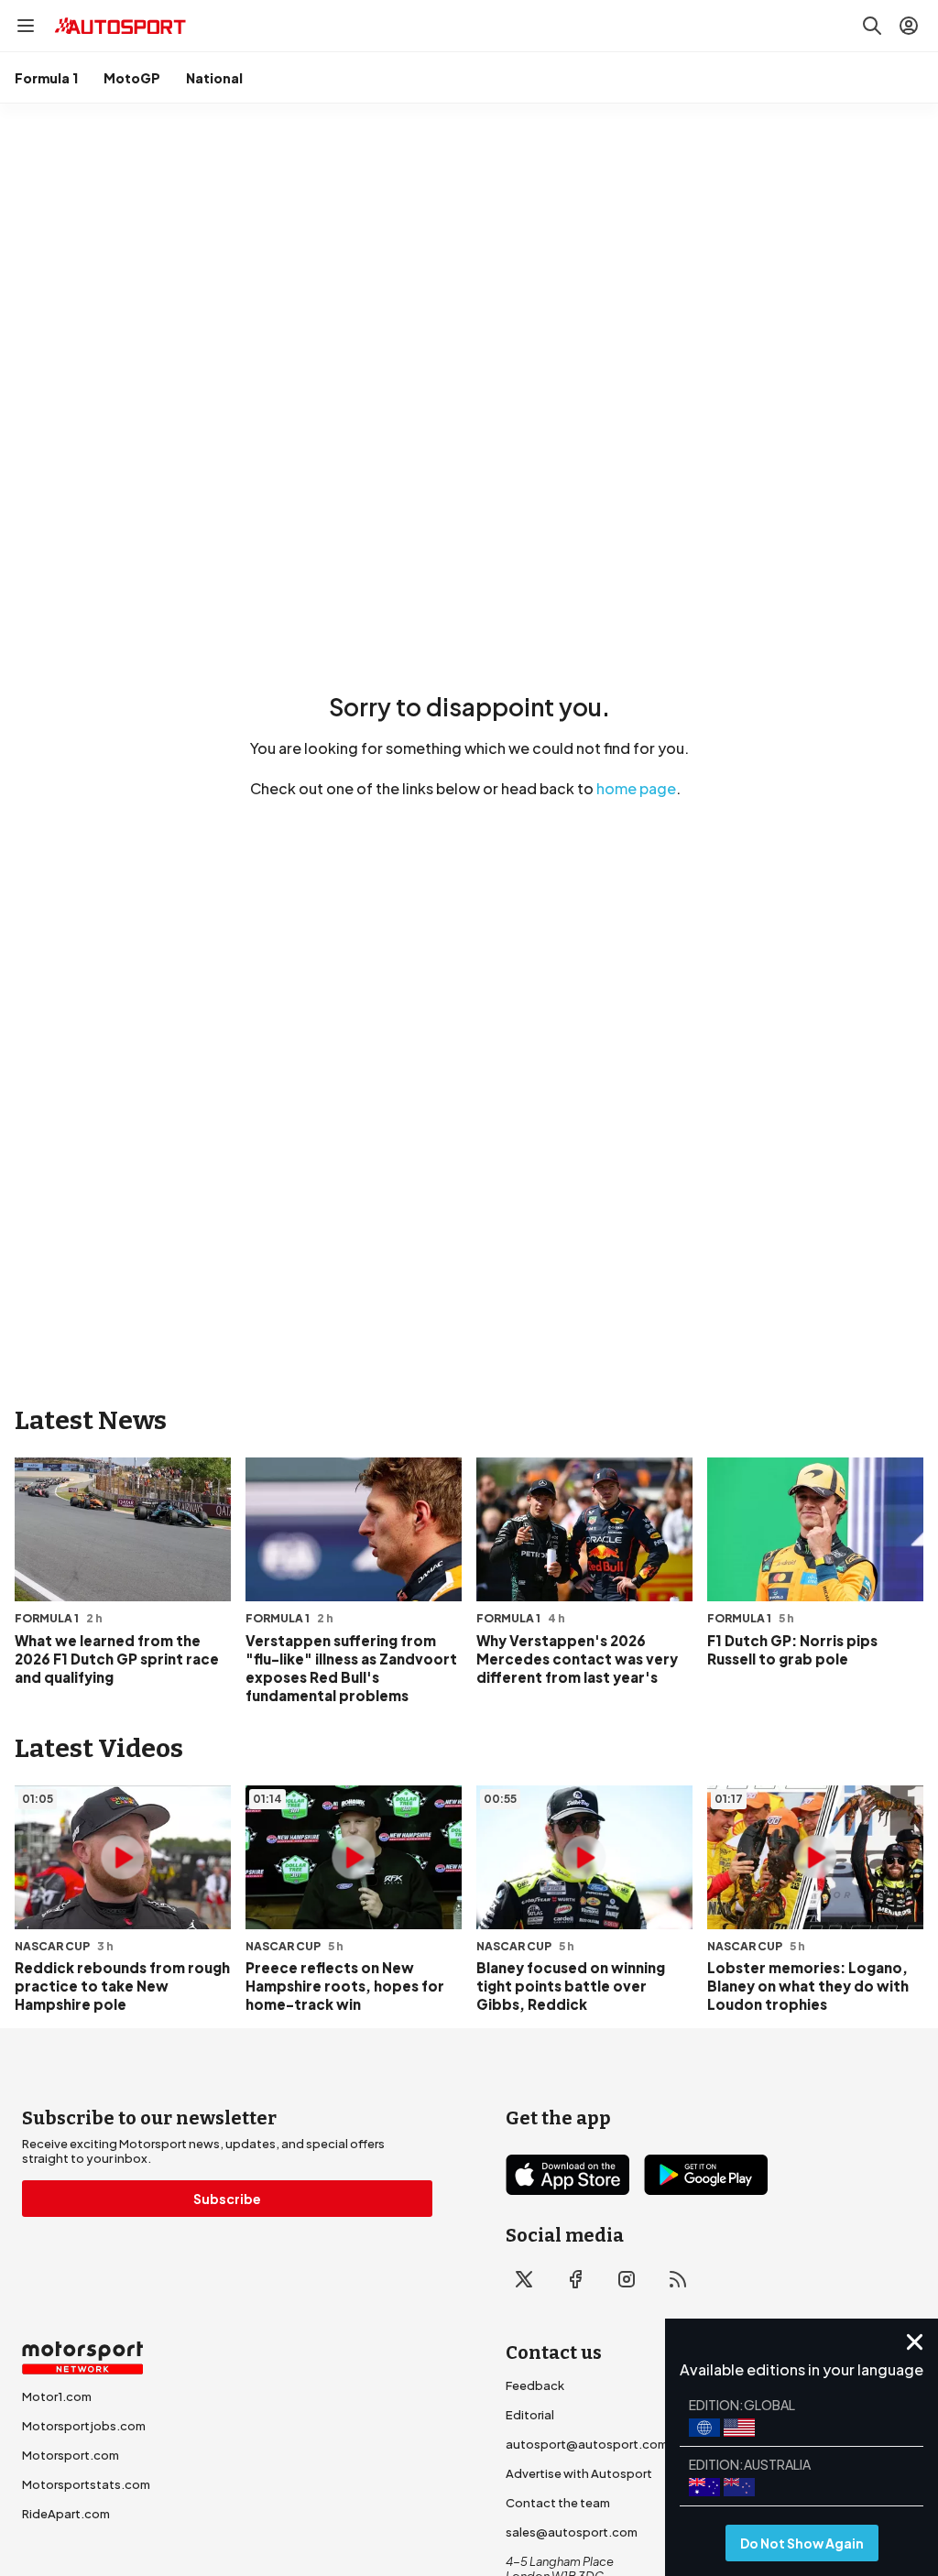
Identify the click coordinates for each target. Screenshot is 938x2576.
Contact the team (558, 2503)
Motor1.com (57, 2396)
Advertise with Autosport (579, 2473)
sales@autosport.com (572, 2532)
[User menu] (909, 26)
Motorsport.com (71, 2455)
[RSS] (678, 2279)
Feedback (535, 2385)
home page (636, 788)
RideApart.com (66, 2514)
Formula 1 (46, 78)
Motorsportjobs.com (84, 2426)
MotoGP (132, 78)
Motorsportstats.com (86, 2484)
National (214, 78)
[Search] (872, 26)
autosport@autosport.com (587, 2444)
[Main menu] (26, 26)
